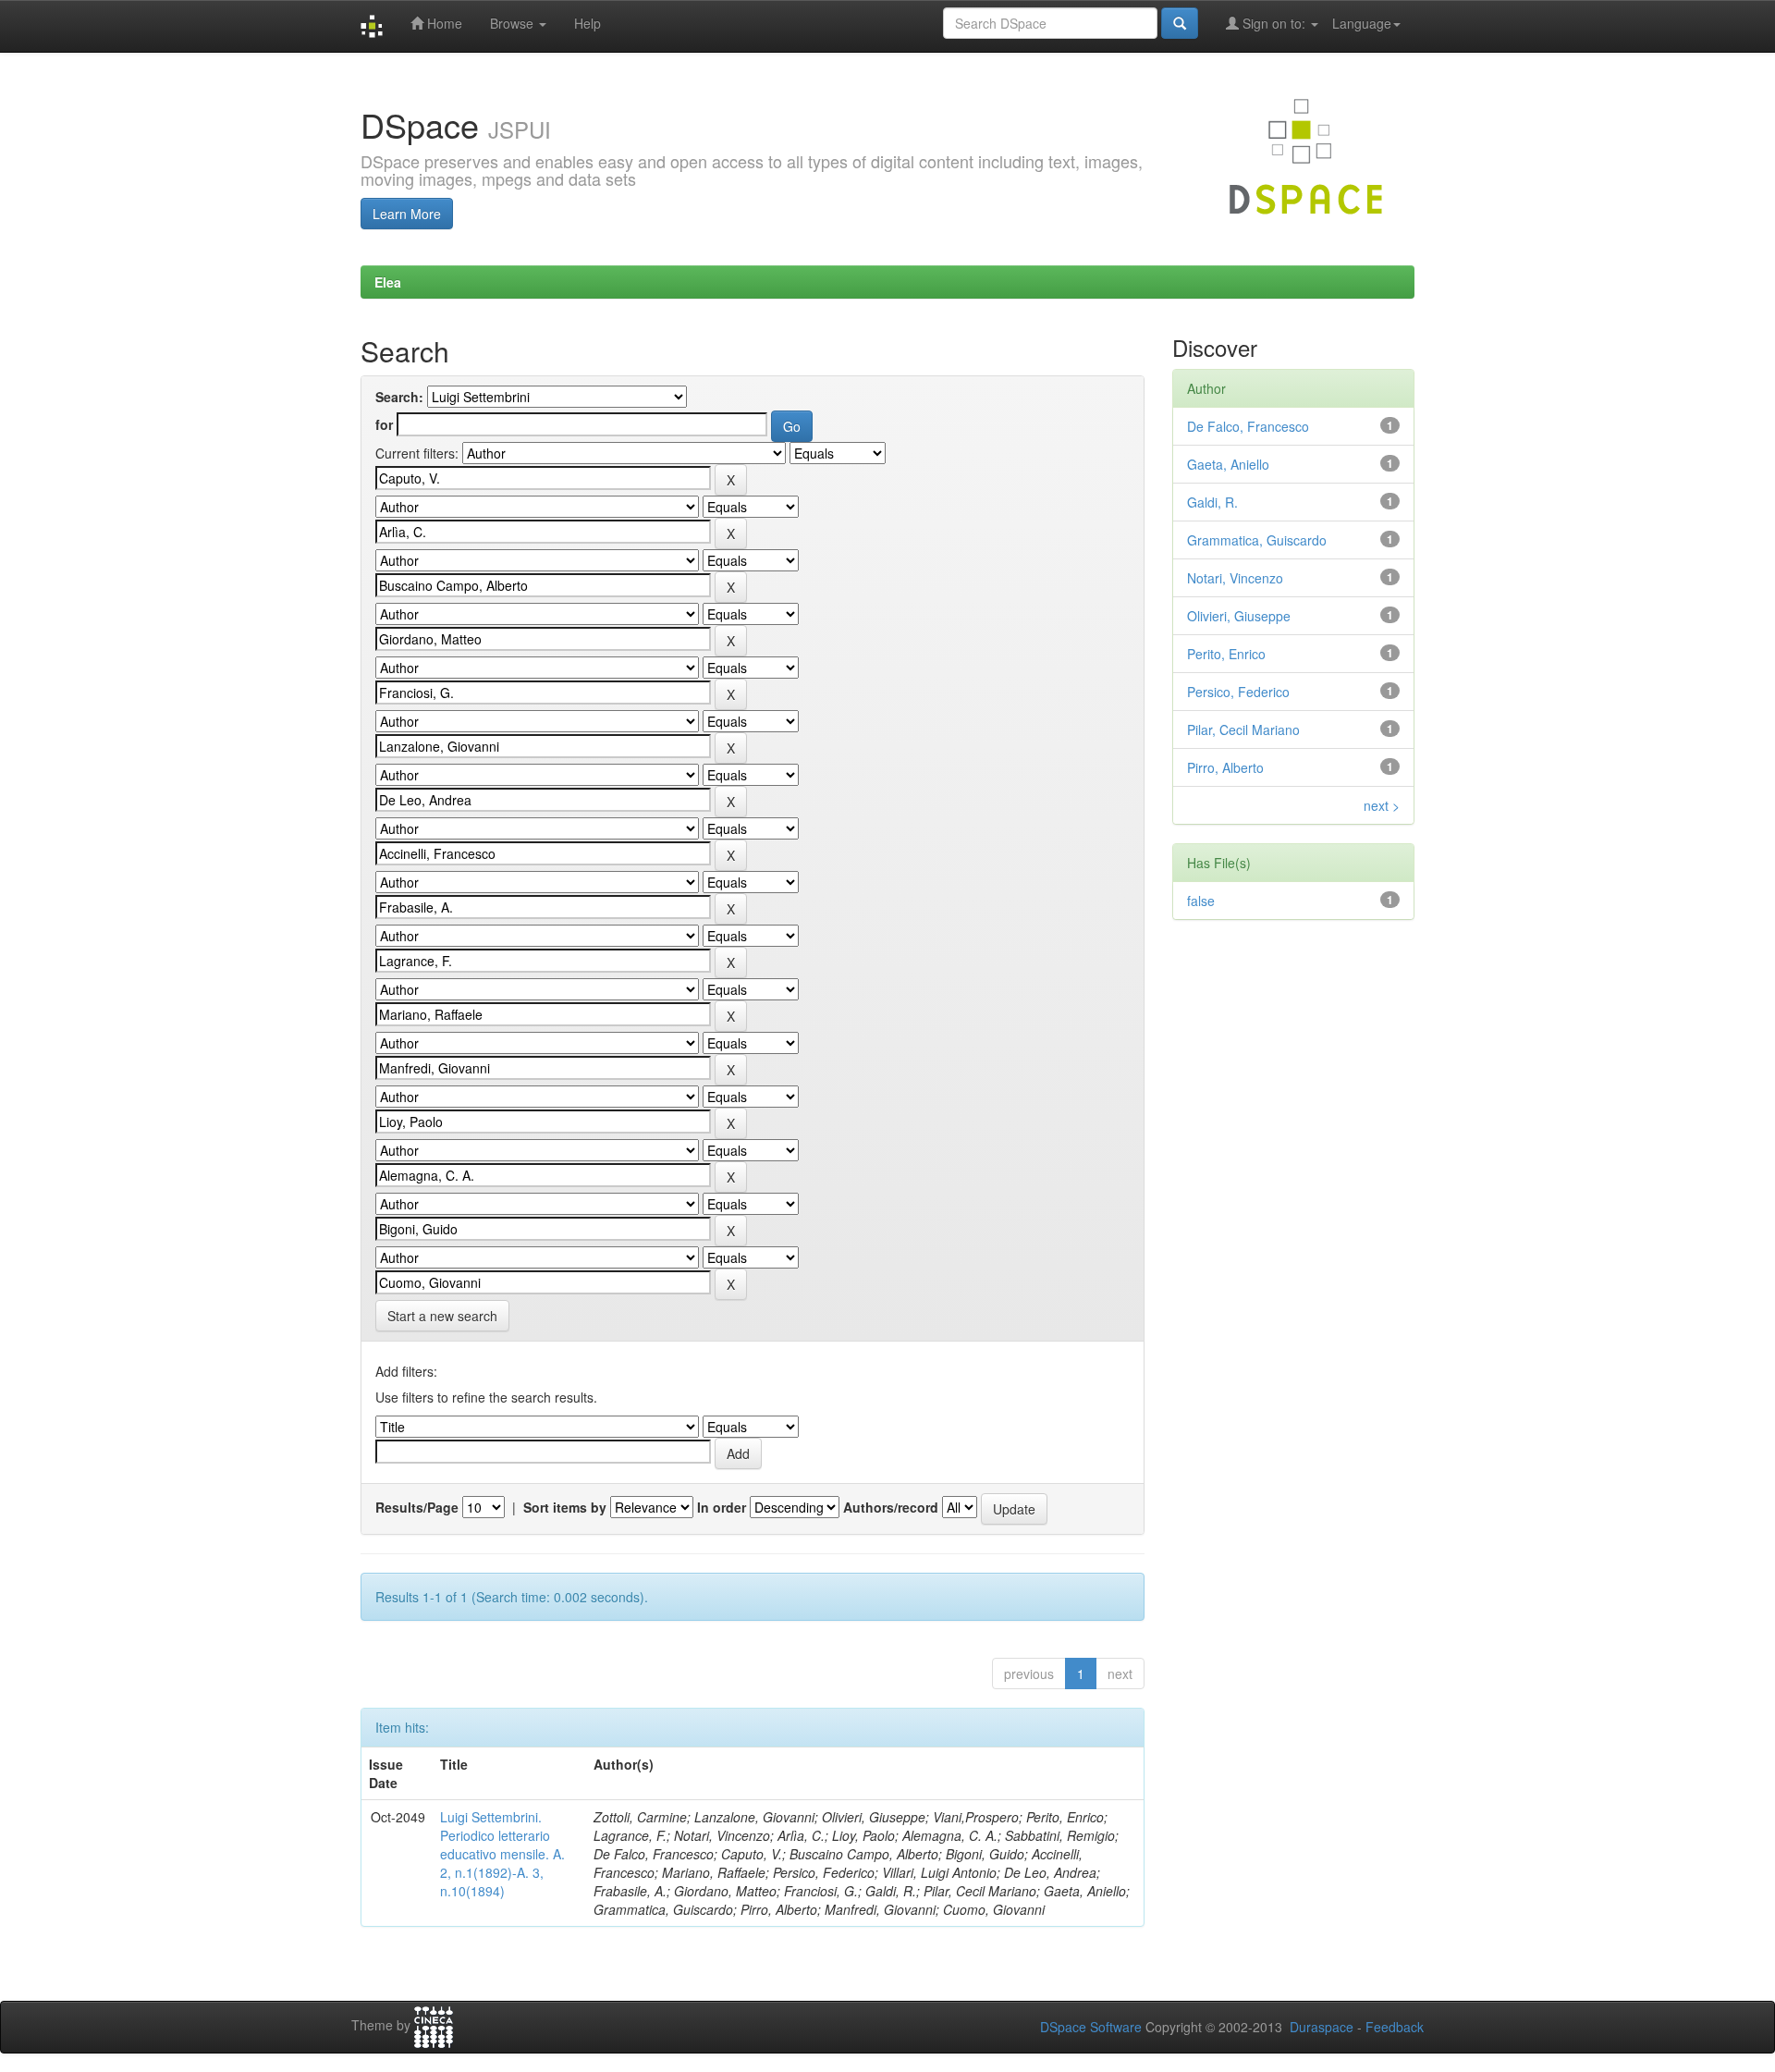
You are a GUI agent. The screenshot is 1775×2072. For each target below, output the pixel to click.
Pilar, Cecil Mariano (1243, 729)
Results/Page (417, 1507)
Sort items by (565, 1507)
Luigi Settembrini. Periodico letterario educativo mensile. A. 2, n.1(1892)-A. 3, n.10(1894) (502, 1854)
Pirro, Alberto (1225, 767)
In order (722, 1507)
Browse (514, 23)
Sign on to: (1274, 23)
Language (1362, 23)
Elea (388, 282)
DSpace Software (1091, 2027)
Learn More (407, 214)
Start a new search (442, 1316)
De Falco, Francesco (1248, 426)
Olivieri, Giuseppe (1239, 616)
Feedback (1395, 2027)
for (384, 424)
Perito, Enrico (1226, 654)
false (1201, 901)
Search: (399, 397)
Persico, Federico (1238, 692)
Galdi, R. (1212, 502)
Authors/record (891, 1507)
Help (588, 23)
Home (443, 23)
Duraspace (1322, 2027)
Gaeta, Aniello (1228, 464)
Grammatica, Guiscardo (1257, 540)
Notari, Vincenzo (1235, 578)
